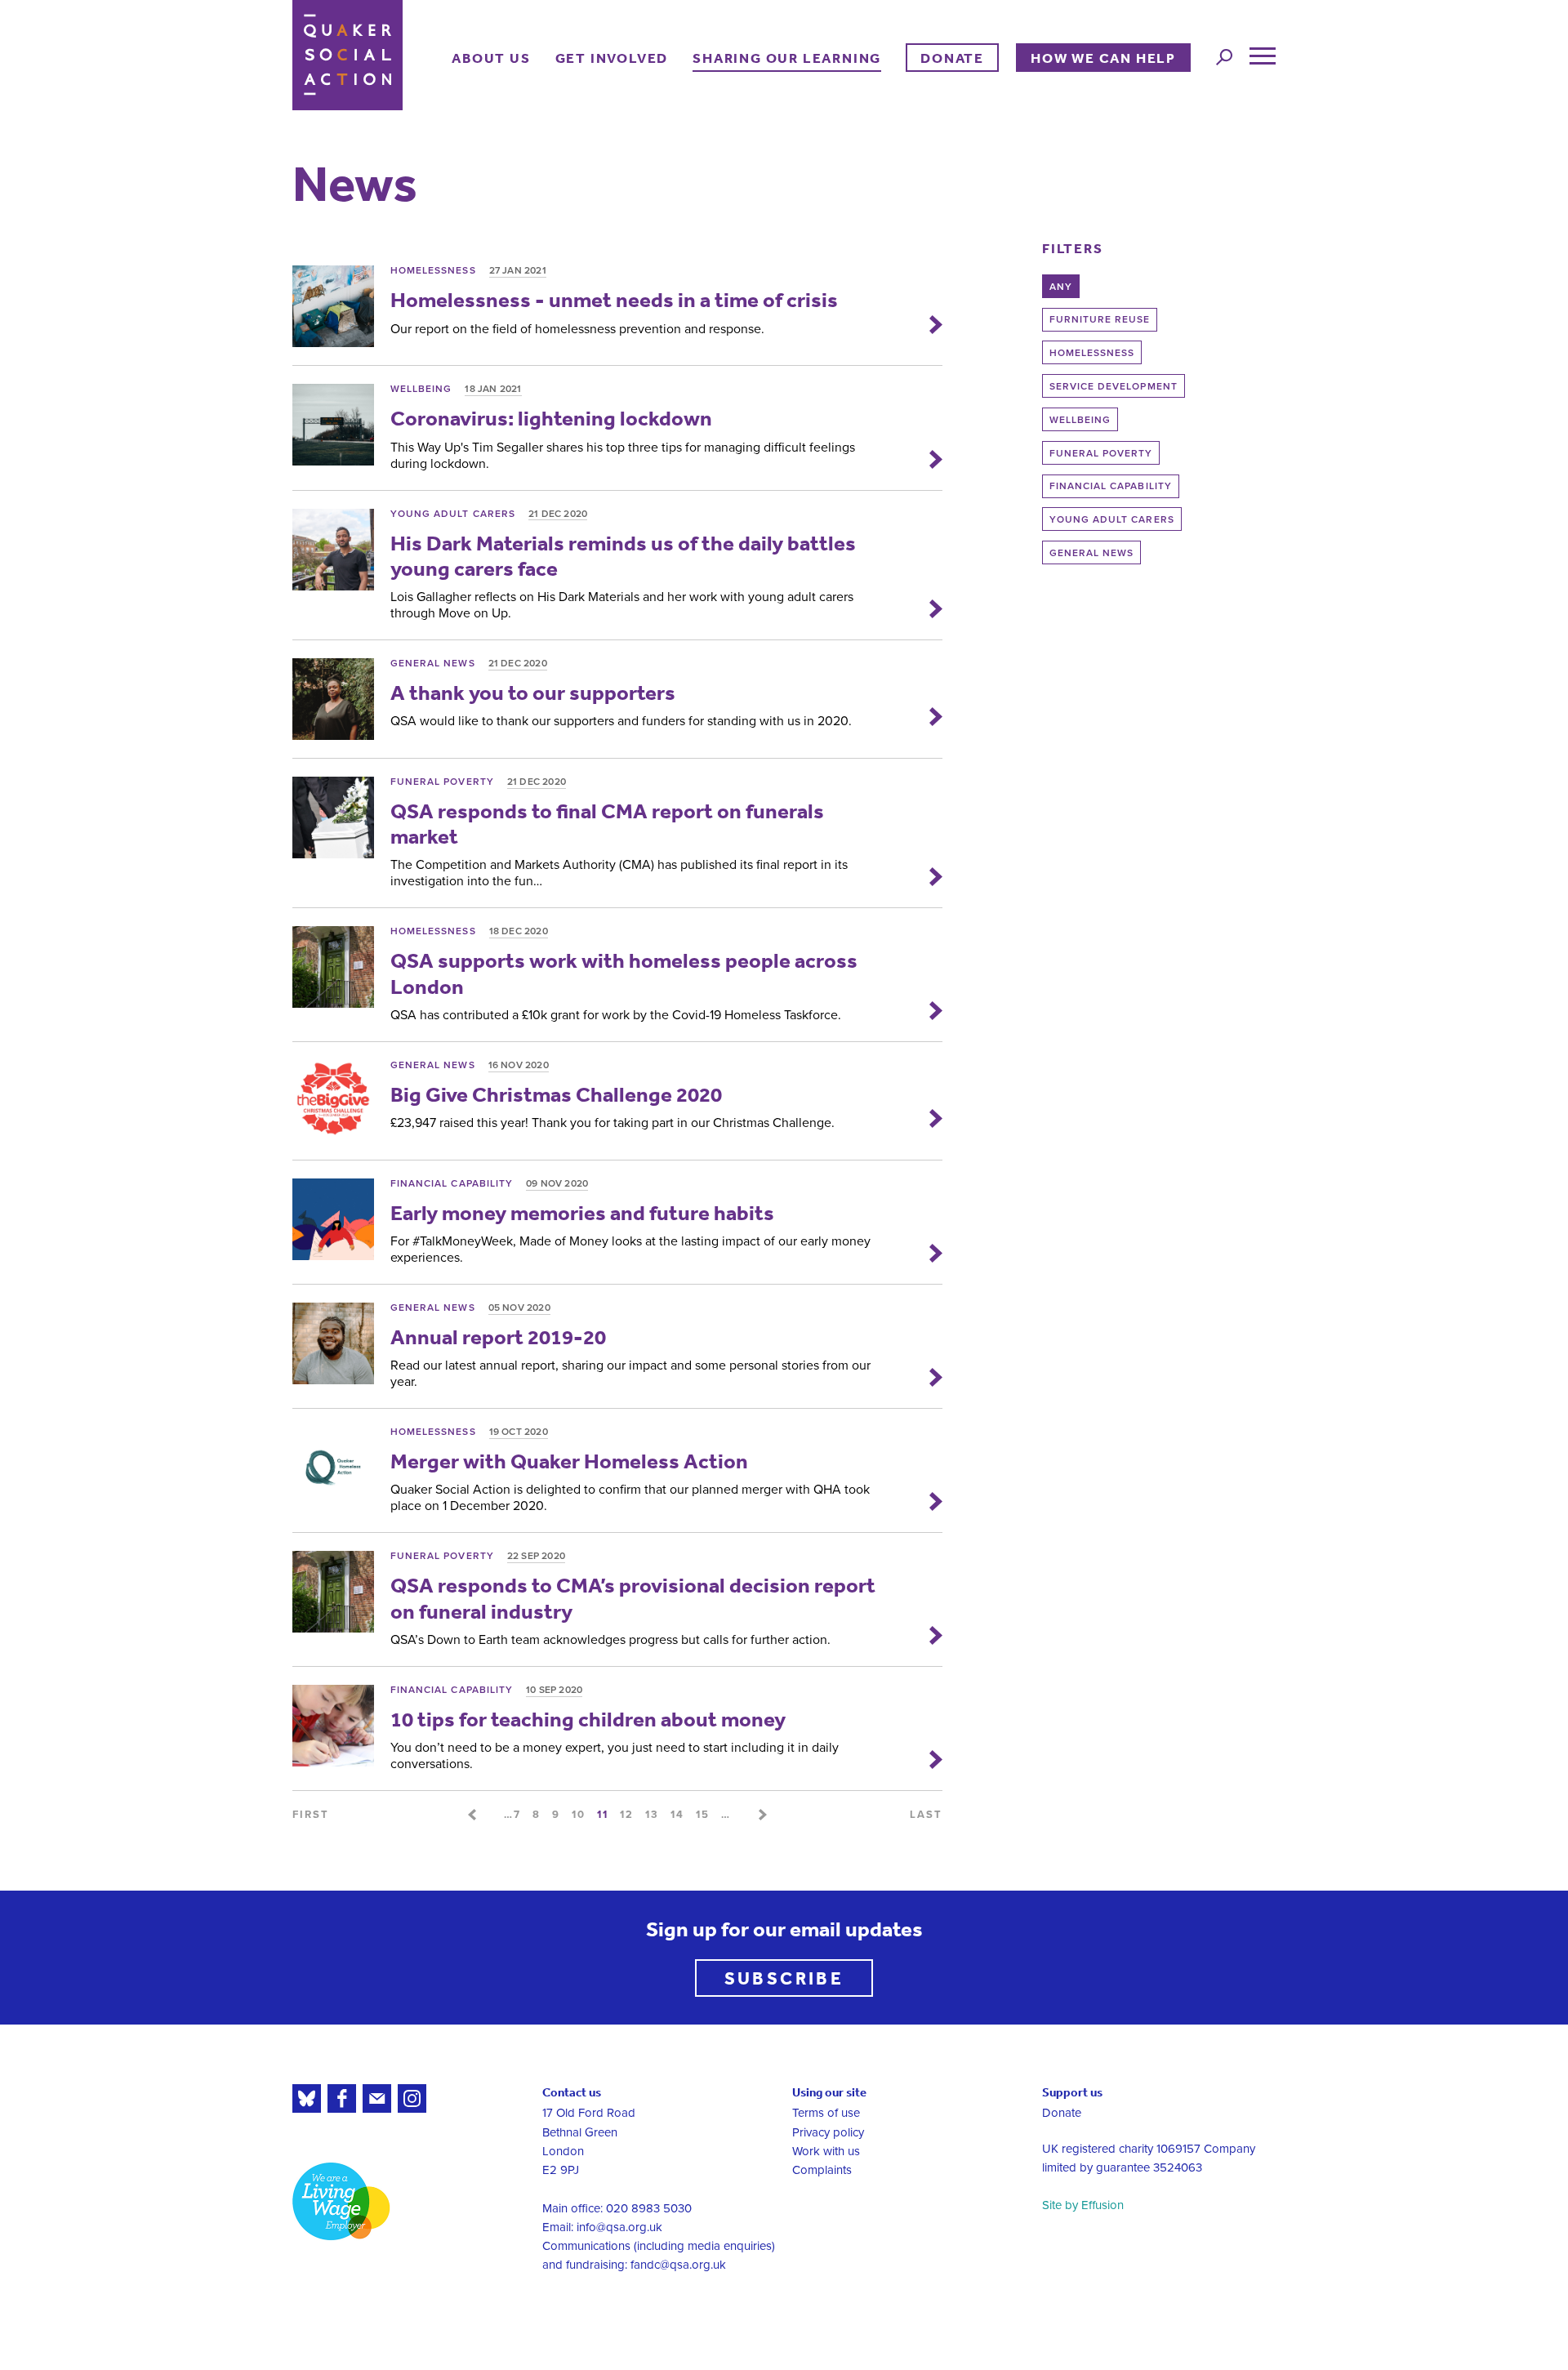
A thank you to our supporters (533, 692)
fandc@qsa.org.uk (678, 2265)
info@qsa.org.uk (619, 2227)
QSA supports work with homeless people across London (624, 973)
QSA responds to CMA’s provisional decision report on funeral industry (633, 1597)
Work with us (826, 2151)
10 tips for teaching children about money (588, 1719)
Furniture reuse (1100, 319)
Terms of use (826, 2113)
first (311, 1815)
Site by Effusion (1083, 2205)
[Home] (347, 55)
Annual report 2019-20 (498, 1336)
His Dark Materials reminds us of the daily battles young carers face (623, 555)
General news (1092, 553)
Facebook (342, 2098)
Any (1061, 287)
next (763, 1815)
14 (677, 1815)
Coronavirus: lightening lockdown (551, 418)
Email (377, 2098)
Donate (952, 58)
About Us (491, 58)
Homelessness (1092, 353)
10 (579, 1815)
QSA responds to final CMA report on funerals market (607, 823)
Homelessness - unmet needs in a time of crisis (614, 299)
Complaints (822, 2170)
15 (703, 1815)
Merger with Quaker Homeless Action (569, 1461)
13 (652, 1815)
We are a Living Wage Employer (341, 2201)
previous (472, 1815)
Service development (1114, 386)
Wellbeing (1080, 420)
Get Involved (612, 58)
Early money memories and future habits (582, 1212)
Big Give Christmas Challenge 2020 (556, 1094)
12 (627, 1815)
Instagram (412, 2098)
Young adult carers (1112, 519)
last (926, 1815)
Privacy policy (828, 2132)
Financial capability (1111, 486)
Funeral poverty (1101, 453)
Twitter (307, 2098)
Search (1224, 57)
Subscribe (784, 1978)
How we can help (1103, 58)
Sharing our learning (787, 58)
